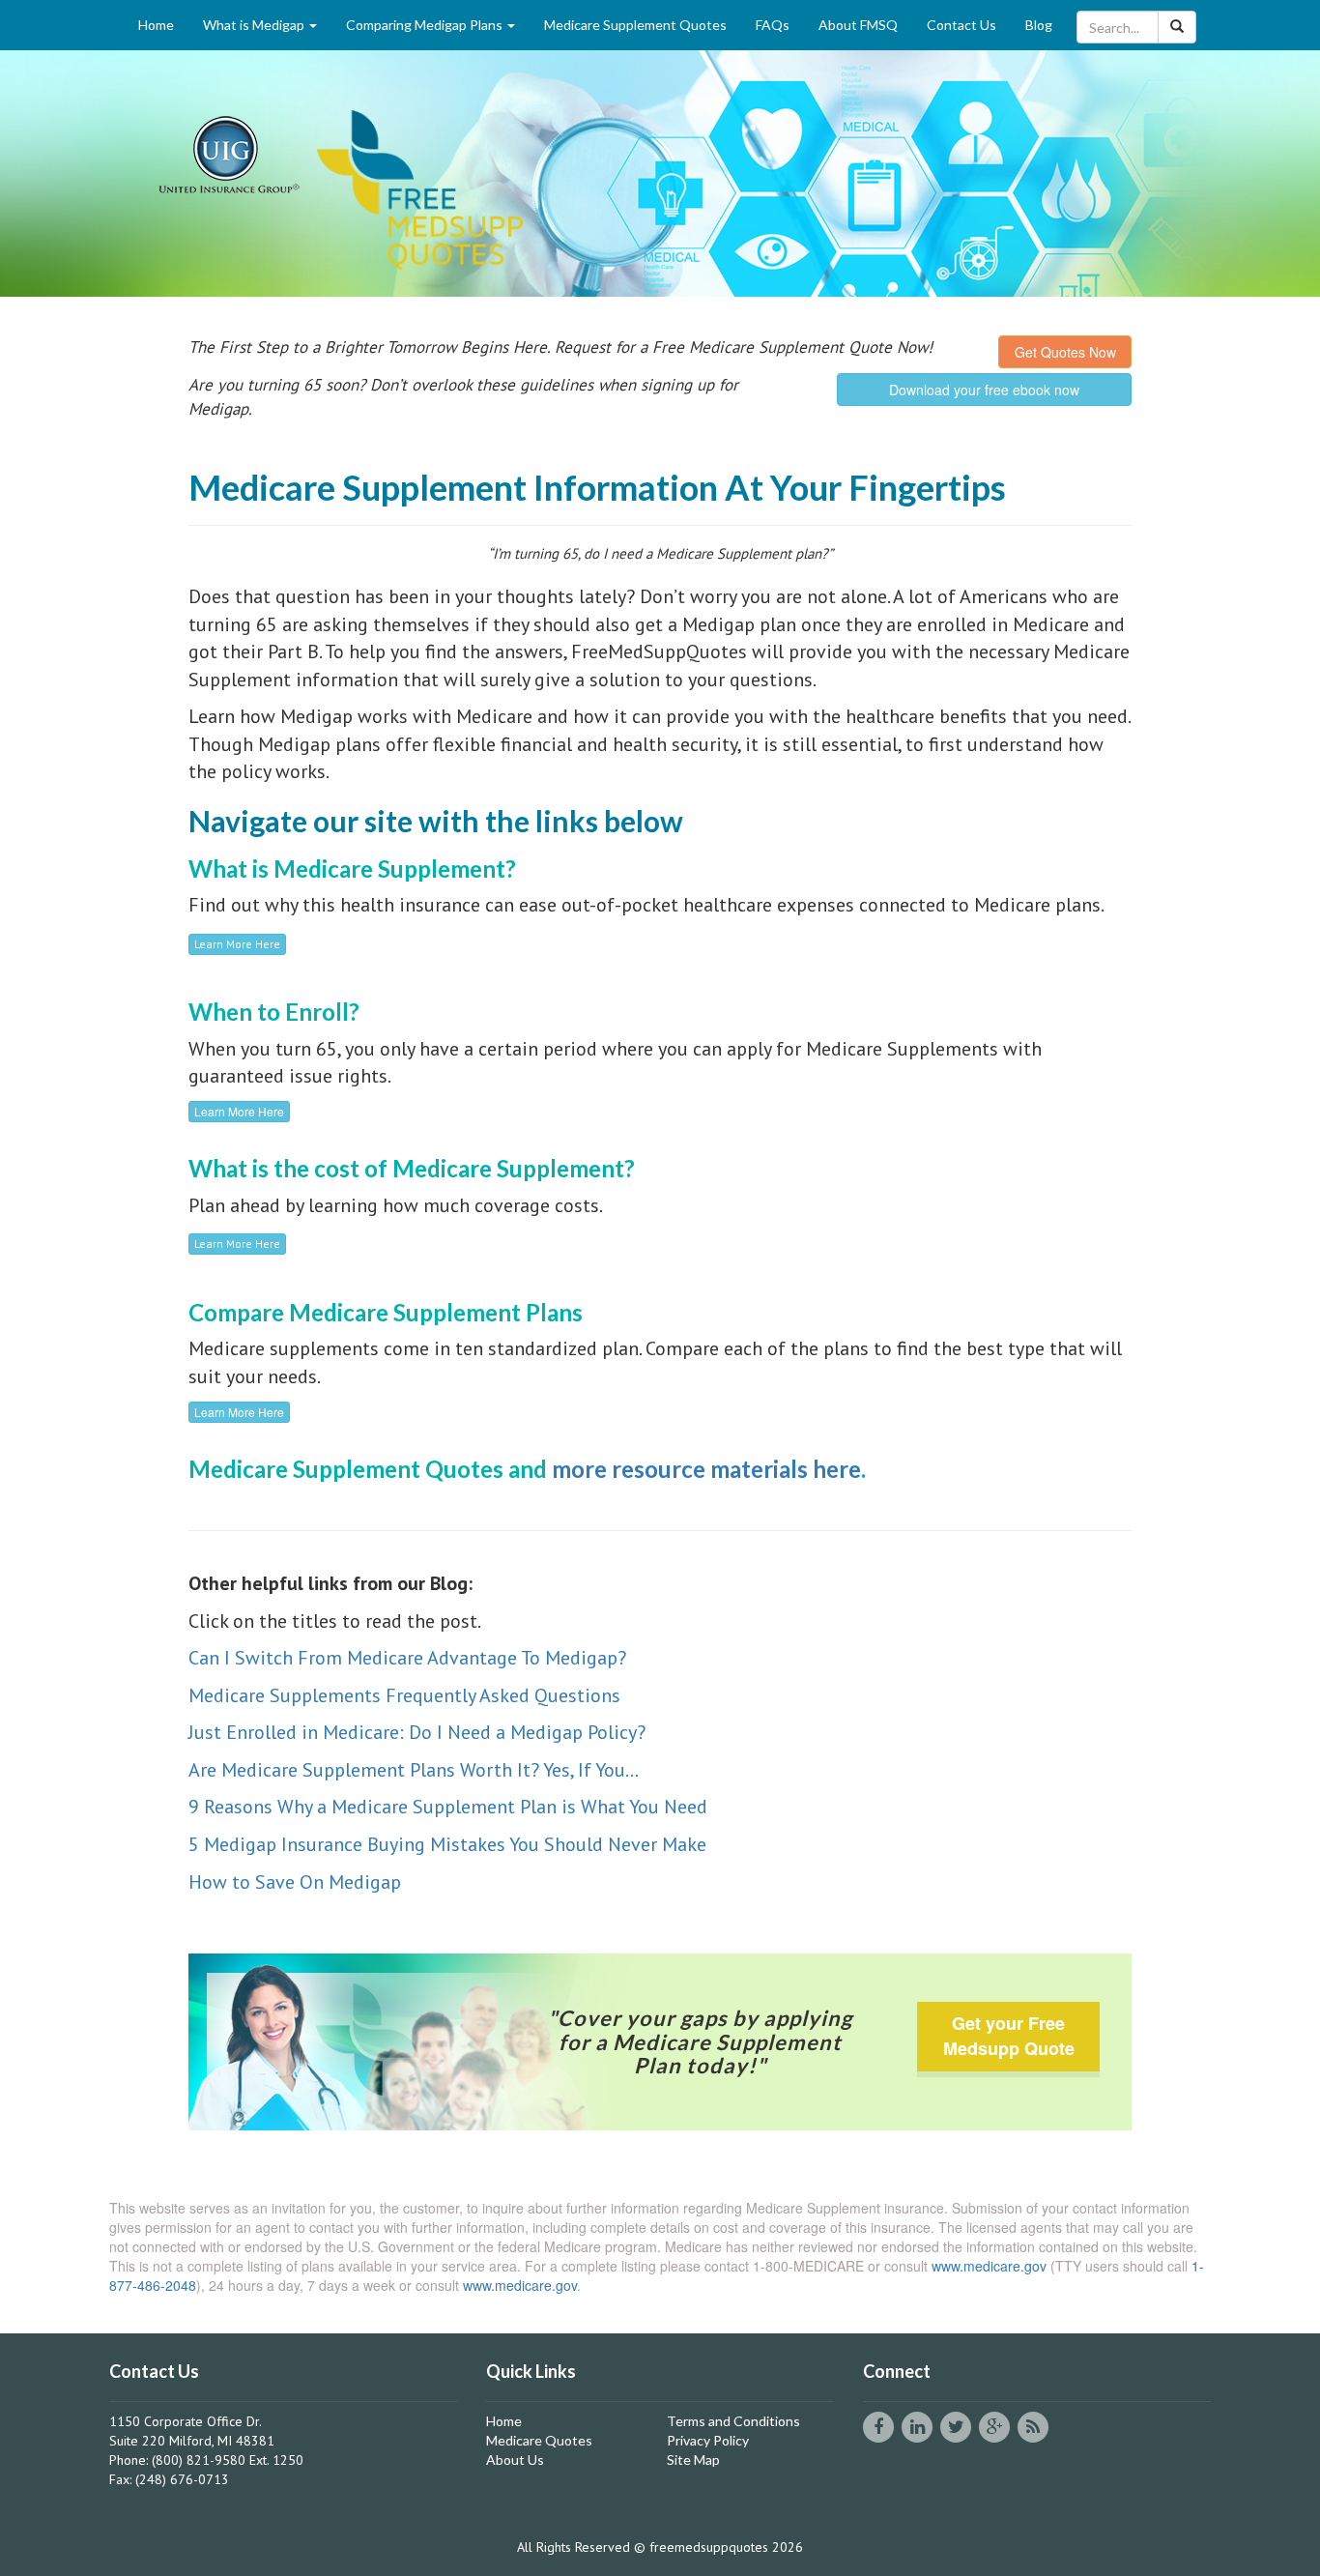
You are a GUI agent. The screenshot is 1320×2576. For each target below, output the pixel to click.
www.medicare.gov (989, 2266)
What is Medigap (255, 25)
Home (156, 25)
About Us (515, 2460)
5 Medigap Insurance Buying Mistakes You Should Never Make (447, 1844)
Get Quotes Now (1065, 352)
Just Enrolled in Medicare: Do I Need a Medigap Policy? (417, 1732)
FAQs (773, 25)
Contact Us (961, 25)
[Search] (1177, 27)
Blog (1039, 25)
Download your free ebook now (984, 390)
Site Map (693, 2460)
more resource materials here (706, 1469)
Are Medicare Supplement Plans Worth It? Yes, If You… (414, 1770)
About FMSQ (858, 25)
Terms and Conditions (733, 2421)
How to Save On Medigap (295, 1882)
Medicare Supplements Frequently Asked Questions (407, 1695)
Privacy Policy (708, 2440)
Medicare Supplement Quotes (635, 25)
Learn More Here (237, 944)
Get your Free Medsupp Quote (1009, 2036)
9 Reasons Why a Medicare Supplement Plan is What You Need (448, 1807)
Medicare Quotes (539, 2440)
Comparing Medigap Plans (426, 25)
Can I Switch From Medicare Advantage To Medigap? (407, 1658)
